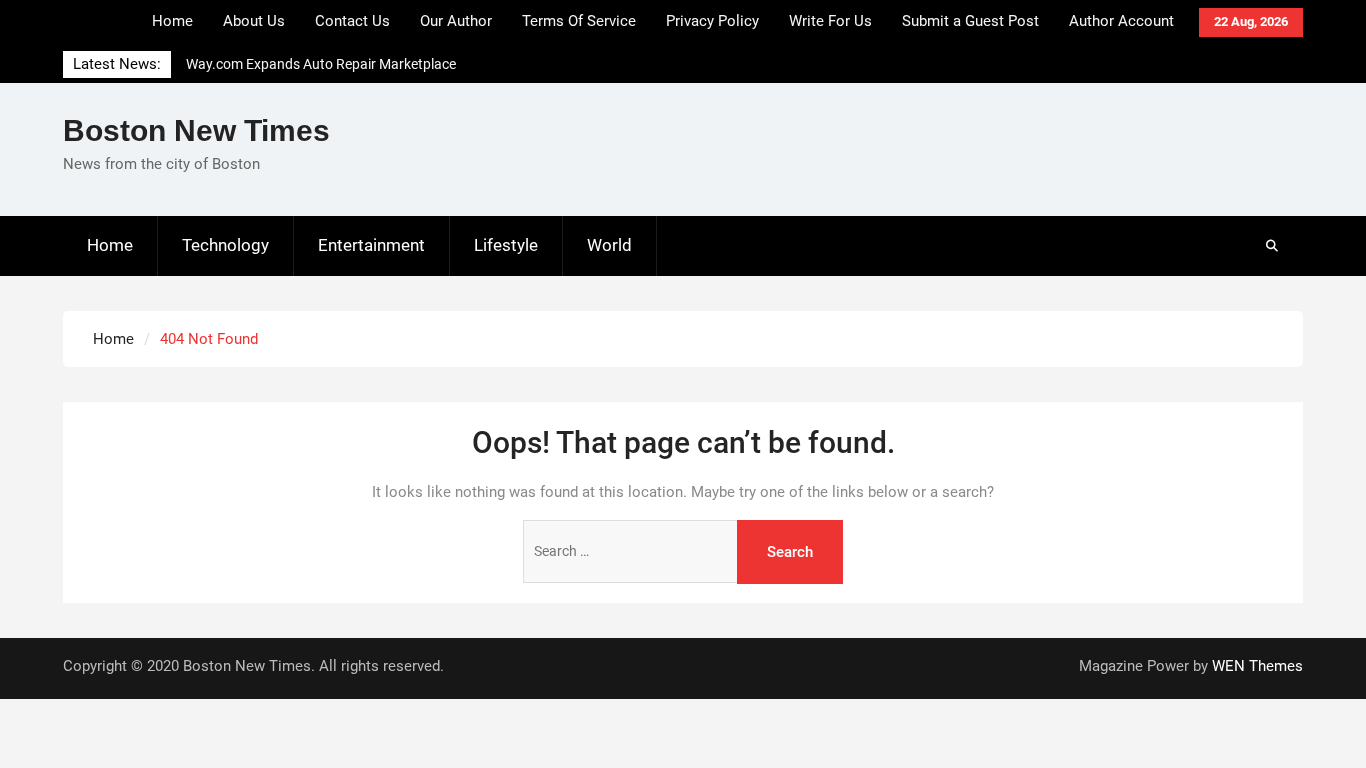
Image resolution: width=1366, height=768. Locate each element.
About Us (254, 21)
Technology (225, 245)
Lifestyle (506, 245)
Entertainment (371, 245)
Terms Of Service (579, 21)
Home (172, 21)
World (609, 245)
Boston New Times (196, 130)
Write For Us (830, 21)
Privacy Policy (712, 21)
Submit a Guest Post (970, 21)
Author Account (1121, 21)
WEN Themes (1257, 666)
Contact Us (352, 21)
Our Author (456, 21)
